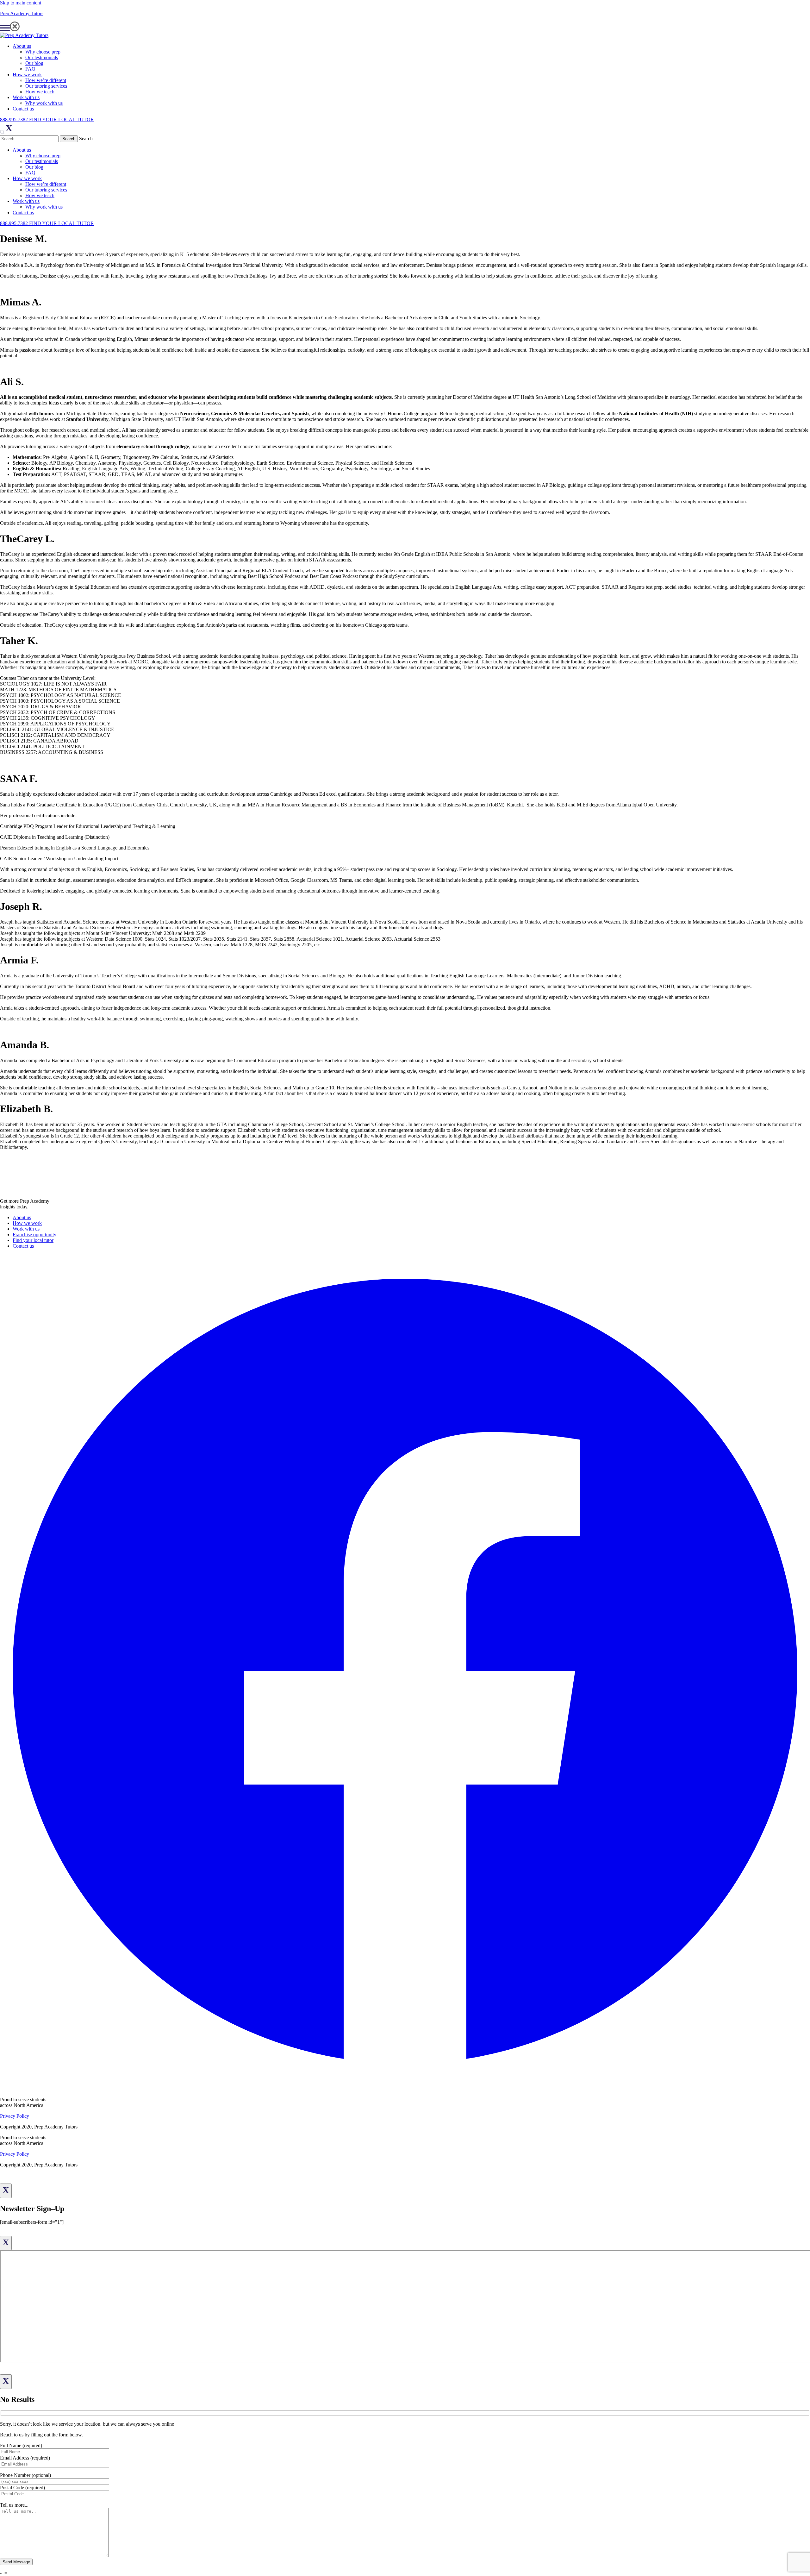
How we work (27, 75)
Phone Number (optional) (25, 2475)
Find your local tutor (33, 1240)
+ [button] (3, 2573)
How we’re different (46, 80)
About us (22, 46)
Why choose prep (43, 52)
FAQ (30, 69)
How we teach (40, 92)
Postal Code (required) (22, 2488)
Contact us (23, 109)
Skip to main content (21, 3)
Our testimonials (42, 57)
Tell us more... (14, 2505)
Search (86, 138)
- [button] (1, 2573)
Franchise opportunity (34, 1235)
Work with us (26, 97)
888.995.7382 (15, 119)
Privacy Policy (15, 2116)
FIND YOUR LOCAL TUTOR (62, 119)
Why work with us (44, 103)
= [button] (6, 2573)
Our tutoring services (46, 86)
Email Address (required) (25, 2458)
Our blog (34, 63)
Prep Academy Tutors (22, 13)
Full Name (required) (21, 2445)
